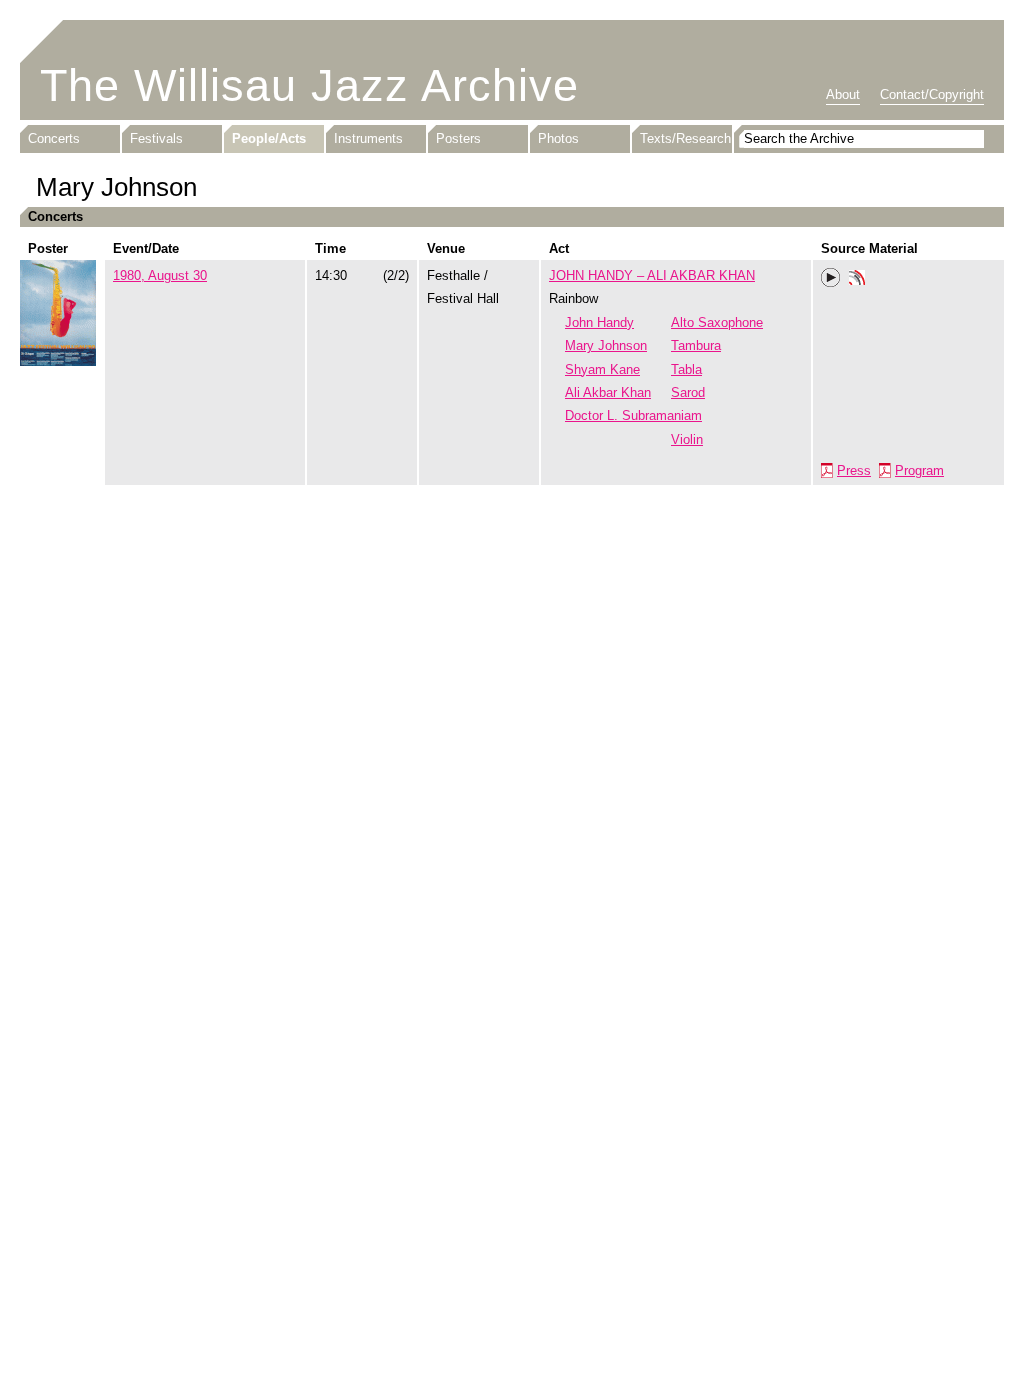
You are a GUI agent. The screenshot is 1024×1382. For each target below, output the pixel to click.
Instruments (368, 138)
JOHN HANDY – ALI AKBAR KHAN (652, 275)
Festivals (156, 138)
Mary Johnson (606, 345)
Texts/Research (685, 138)
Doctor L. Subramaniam (633, 415)
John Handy (599, 322)
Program (919, 470)
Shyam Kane (602, 369)
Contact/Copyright (932, 94)
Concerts (54, 138)
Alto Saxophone (717, 322)
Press (854, 470)
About (843, 94)
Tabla (686, 369)
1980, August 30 (160, 275)
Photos (558, 138)
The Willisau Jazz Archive (309, 85)
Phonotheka (857, 280)
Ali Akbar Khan (608, 392)
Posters (458, 138)
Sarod (688, 392)
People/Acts (269, 138)
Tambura (696, 345)
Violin (687, 439)
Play (831, 278)
